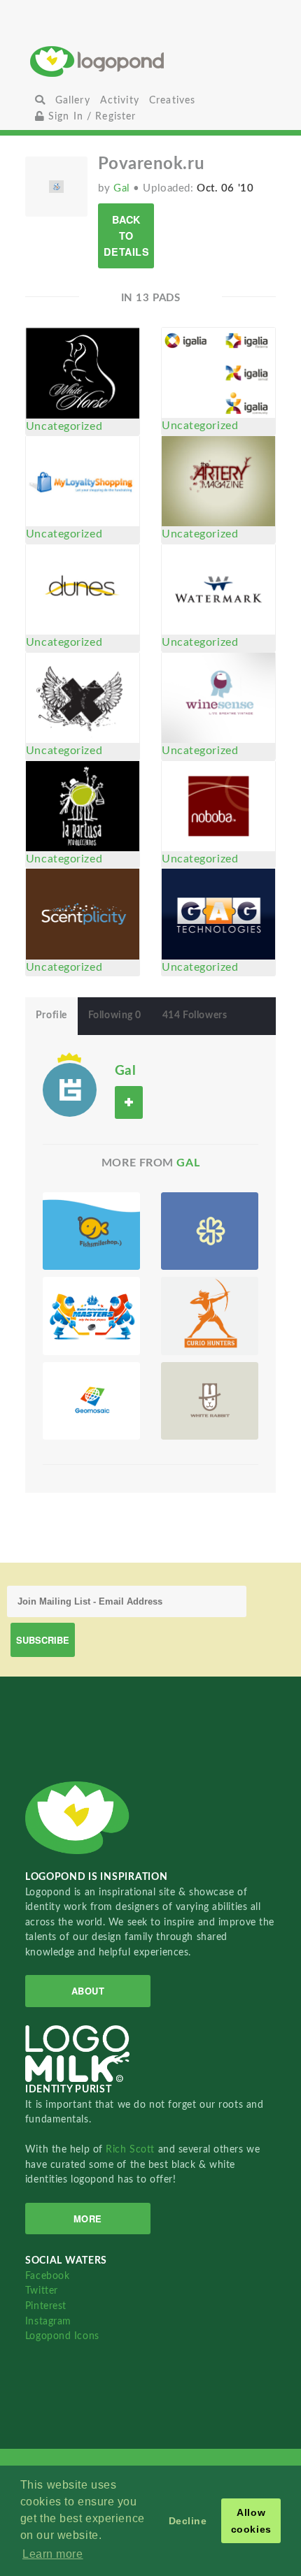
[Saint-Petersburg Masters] (91, 1316)
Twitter (42, 2291)
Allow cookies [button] (251, 2521)
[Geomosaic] (91, 1401)
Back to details (126, 236)
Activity (120, 100)
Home (151, 61)
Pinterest (46, 2306)
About (88, 1991)
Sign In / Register (91, 116)
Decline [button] (188, 2521)
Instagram (48, 2321)
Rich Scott (132, 2149)
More (88, 2219)
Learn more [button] (53, 2554)
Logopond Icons (62, 2336)
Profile (51, 1015)
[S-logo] (210, 1231)
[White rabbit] (210, 1401)
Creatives (172, 100)
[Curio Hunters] (210, 1316)
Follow (129, 1102)
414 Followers (195, 1015)
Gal (123, 188)
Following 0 (115, 1015)
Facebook (47, 2276)
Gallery (73, 100)
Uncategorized (64, 426)
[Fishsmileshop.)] (91, 1231)
